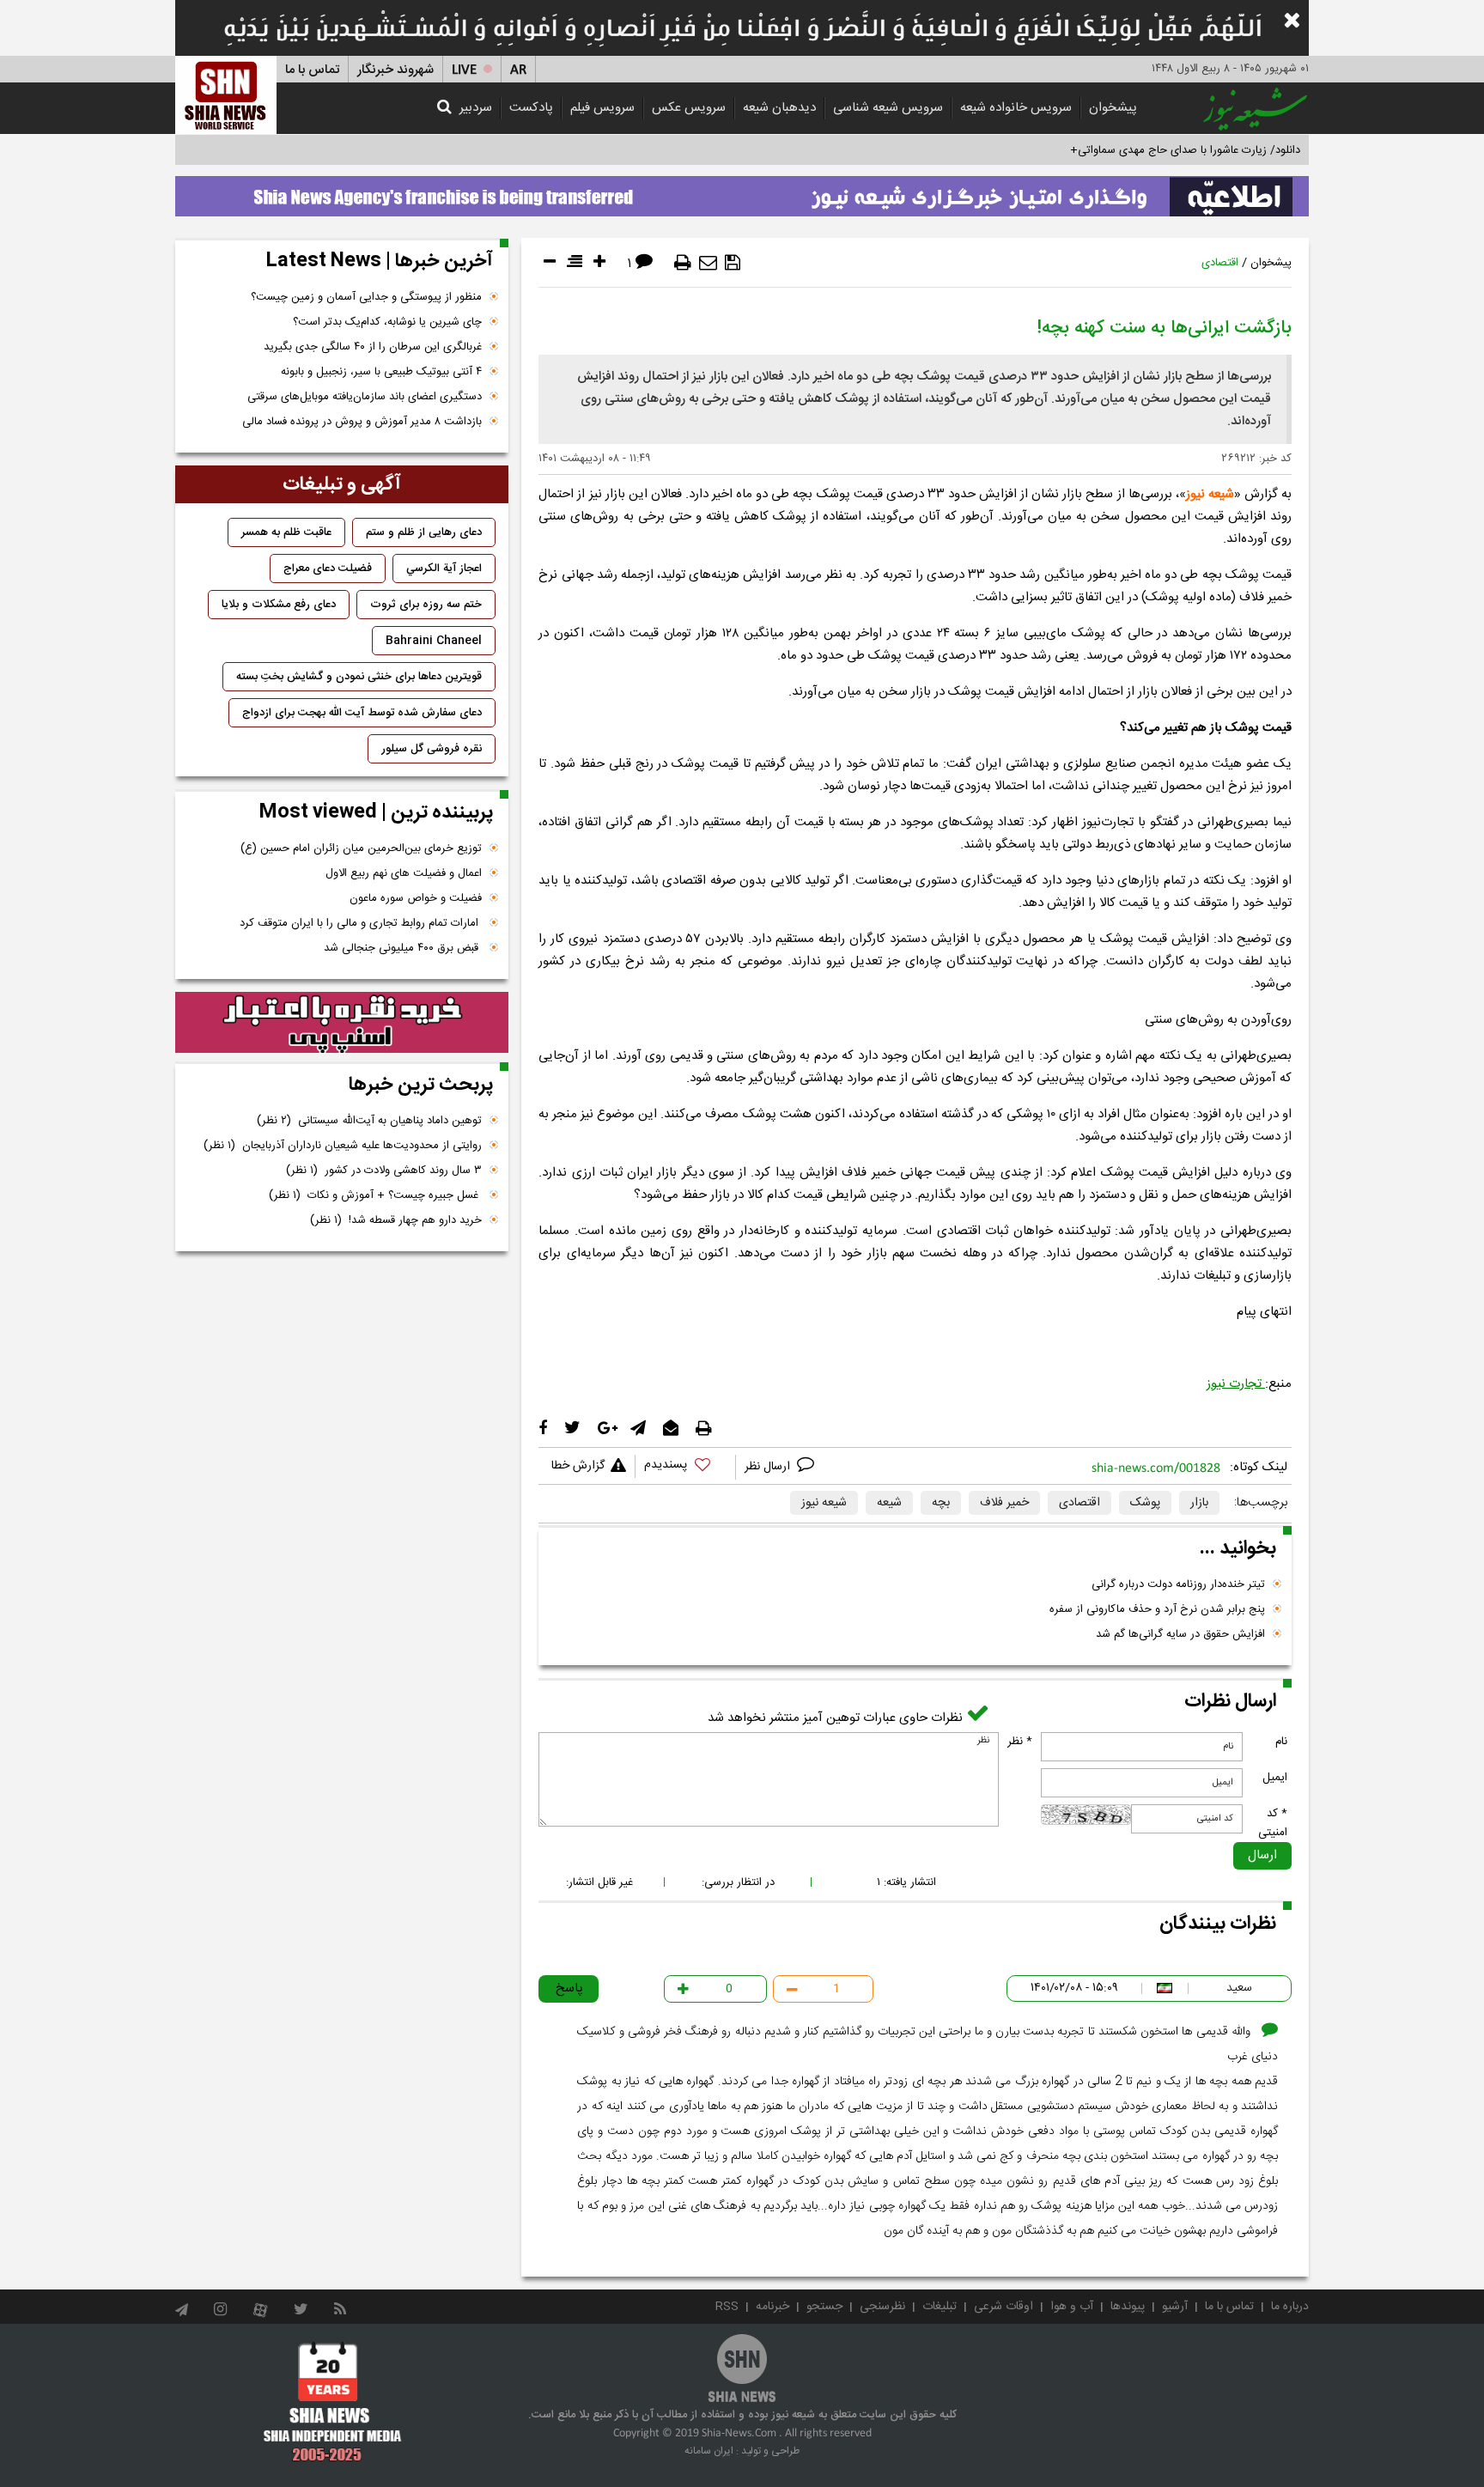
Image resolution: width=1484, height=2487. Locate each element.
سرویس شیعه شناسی (888, 108)
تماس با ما (312, 70)
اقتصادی (1220, 263)
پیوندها (1128, 2307)
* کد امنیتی (1273, 1823)
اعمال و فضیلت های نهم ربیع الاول (404, 873)
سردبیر (476, 108)
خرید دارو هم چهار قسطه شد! (396, 1220)
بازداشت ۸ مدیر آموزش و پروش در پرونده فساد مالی (362, 422)
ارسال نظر (769, 1467)
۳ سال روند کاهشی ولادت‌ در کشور (384, 1171)
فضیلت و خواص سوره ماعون (416, 898)
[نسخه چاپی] (683, 263)
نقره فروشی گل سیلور (432, 749)
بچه (941, 1503)
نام (1281, 1742)
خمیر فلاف (1004, 1503)
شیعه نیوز (1210, 494)
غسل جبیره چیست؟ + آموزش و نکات (375, 1195)
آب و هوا (1072, 2307)
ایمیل (1275, 1778)
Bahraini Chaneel (434, 641)
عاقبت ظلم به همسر (286, 532)
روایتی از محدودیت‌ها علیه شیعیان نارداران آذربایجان (343, 1146)
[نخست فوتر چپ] (333, 2401)
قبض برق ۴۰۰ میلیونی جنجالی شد (403, 948)
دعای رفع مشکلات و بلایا (279, 605)
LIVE (464, 70)
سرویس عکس (689, 108)
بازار (1199, 1503)
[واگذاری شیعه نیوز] (742, 192)
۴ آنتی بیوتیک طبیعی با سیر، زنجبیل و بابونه (381, 372)
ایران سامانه (709, 2451)
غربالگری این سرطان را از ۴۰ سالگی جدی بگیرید (373, 347)
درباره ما (1290, 2307)
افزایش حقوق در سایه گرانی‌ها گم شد (1180, 1634)
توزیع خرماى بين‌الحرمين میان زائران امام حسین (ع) (361, 848)
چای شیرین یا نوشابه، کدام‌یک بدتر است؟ (387, 322)
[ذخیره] (733, 263)
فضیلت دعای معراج (328, 569)
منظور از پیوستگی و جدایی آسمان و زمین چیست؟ (366, 297)
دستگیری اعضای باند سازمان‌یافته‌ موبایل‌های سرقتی (365, 397)
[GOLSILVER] (342, 1023)
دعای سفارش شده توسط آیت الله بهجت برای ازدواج (362, 713)
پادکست (531, 108)
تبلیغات (940, 2307)
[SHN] (226, 95)
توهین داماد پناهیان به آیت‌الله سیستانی (369, 1121)
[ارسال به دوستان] (708, 263)
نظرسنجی (882, 2307)
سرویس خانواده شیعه (1016, 108)
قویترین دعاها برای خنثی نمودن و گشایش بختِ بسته (359, 677)
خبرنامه (772, 2307)
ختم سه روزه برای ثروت (426, 605)
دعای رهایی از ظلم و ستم (424, 532)
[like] (685, 1467)
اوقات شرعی (1004, 2307)
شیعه (889, 1503)
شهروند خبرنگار (395, 70)
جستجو (824, 2307)
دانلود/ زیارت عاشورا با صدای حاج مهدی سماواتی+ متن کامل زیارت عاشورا (1131, 150)
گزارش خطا (578, 1466)
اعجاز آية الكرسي (444, 569)
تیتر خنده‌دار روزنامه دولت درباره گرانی (1178, 1584)
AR (518, 70)
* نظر (1020, 1742)
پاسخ (569, 1988)
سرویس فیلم (602, 108)
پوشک (1145, 1503)
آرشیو (1175, 2307)
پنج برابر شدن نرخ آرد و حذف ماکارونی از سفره (1157, 1609)
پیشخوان (1113, 108)
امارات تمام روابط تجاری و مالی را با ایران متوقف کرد (361, 923)
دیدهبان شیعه (779, 108)
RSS (727, 2307)
